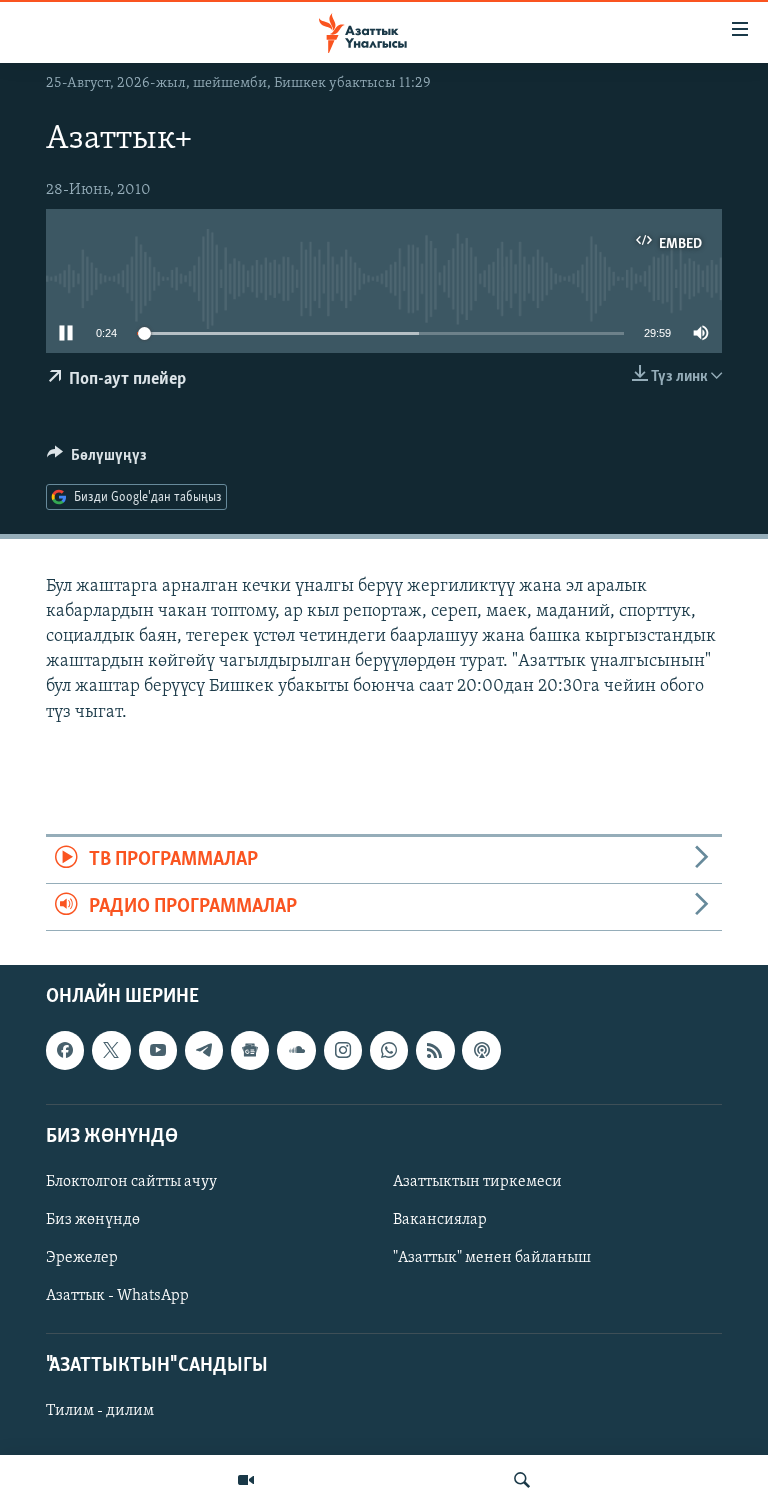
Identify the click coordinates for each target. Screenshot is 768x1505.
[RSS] (435, 1051)
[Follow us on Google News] (250, 1051)
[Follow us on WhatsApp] (389, 1051)
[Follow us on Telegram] (204, 1051)
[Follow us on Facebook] (65, 1051)
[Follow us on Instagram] (343, 1051)
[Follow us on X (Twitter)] (111, 1051)
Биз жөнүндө (93, 1220)
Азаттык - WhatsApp (117, 1297)
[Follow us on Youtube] (158, 1051)
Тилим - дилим (100, 1412)
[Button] (97, 460)
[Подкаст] (481, 1051)
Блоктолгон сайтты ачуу (131, 1182)
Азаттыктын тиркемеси (477, 1182)
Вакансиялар (440, 1220)
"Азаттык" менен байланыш (492, 1259)
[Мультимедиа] (246, 1480)
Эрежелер (82, 1259)
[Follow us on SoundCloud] (296, 1051)
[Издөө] (522, 1480)
